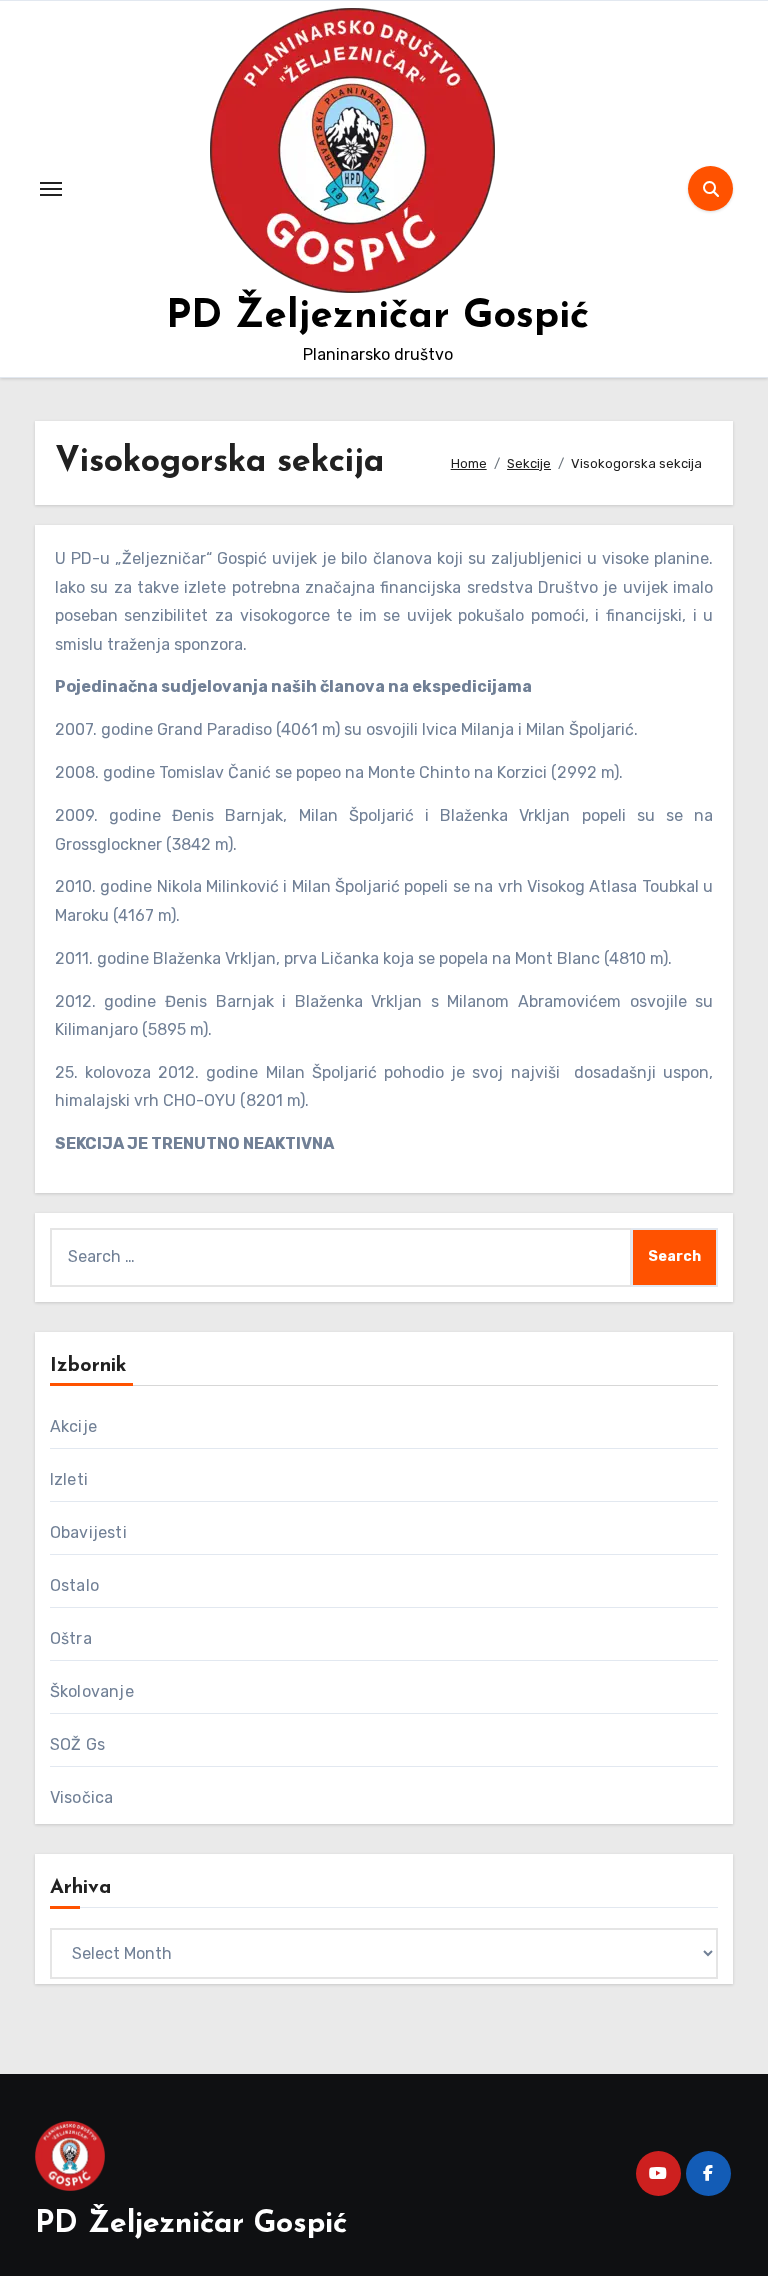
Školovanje (92, 1691)
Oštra (71, 1638)
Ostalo (74, 1585)
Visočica (82, 1797)
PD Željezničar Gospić (377, 317)
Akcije (73, 1426)
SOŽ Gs (77, 1744)
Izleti (69, 1479)
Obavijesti (88, 1532)
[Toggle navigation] (51, 189)
